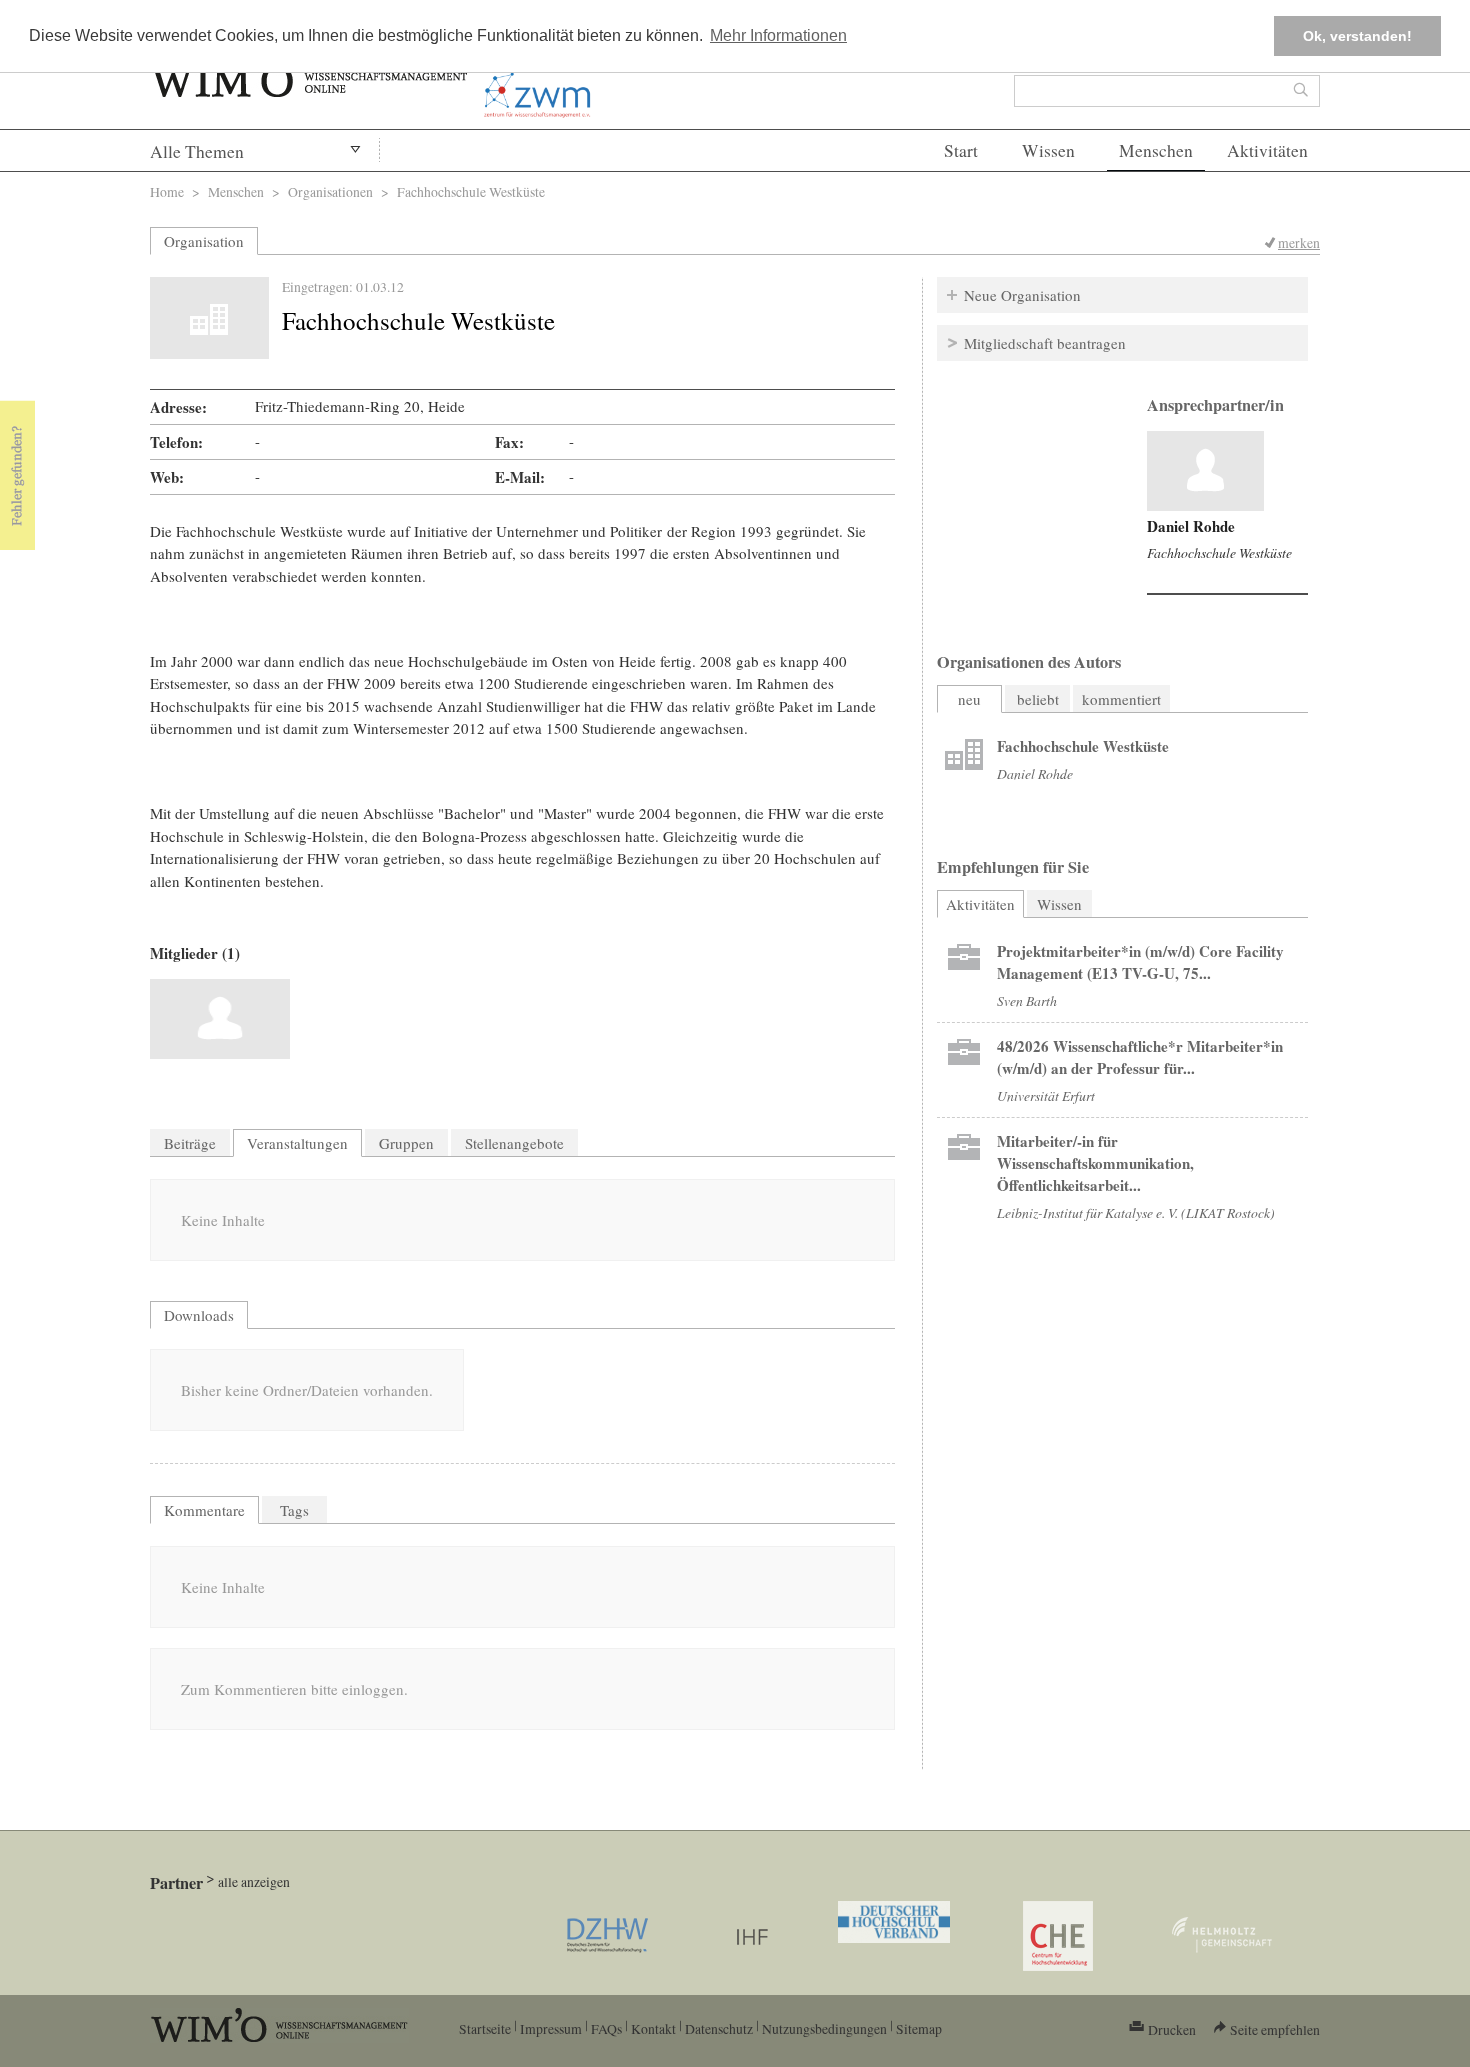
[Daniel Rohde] (220, 1019)
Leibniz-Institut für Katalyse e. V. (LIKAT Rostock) (1136, 1212)
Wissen (1048, 150)
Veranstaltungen (297, 1143)
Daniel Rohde (1191, 526)
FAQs (606, 2028)
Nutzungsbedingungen (824, 2028)
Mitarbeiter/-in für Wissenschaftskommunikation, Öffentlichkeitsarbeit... (1095, 1163)
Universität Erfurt (1046, 1095)
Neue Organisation (1022, 295)
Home (167, 191)
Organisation (204, 241)
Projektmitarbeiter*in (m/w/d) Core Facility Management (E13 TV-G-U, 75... (1140, 962)
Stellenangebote (514, 1143)
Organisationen (330, 191)
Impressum (551, 2028)
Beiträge (190, 1143)
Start (961, 150)
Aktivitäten (1267, 150)
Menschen (1156, 150)
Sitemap (919, 2028)
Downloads (199, 1315)
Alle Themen (197, 151)
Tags (294, 1510)
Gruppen (406, 1143)
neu (969, 699)
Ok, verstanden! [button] (1357, 36)
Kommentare (204, 1510)
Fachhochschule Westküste (1219, 552)
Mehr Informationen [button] (778, 35)
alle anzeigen (254, 1881)
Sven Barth (1027, 1000)
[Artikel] (1205, 471)
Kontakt (653, 2028)
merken (1299, 242)
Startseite (485, 2028)
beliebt (1038, 699)
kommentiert (1121, 699)
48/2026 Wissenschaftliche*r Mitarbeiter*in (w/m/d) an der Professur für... (1140, 1057)
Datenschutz (719, 2028)
